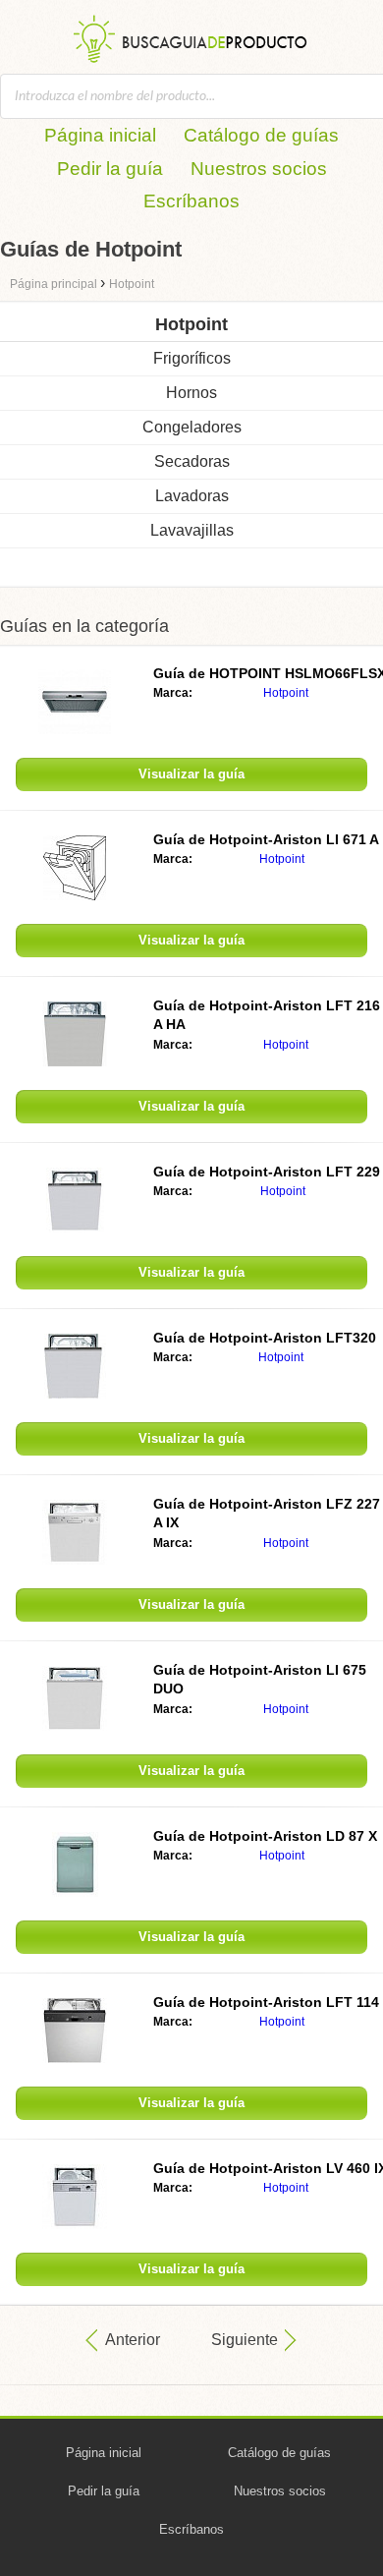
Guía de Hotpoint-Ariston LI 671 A (266, 839)
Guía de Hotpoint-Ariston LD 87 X (265, 1836)
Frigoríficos (192, 358)
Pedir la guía (110, 169)
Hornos (191, 393)
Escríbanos (191, 201)
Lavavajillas (192, 530)
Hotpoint (286, 693)
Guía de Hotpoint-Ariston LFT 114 (266, 2002)
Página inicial (100, 135)
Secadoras (192, 461)
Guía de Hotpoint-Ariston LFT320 (265, 1338)
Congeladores (192, 427)
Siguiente (245, 2340)
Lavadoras (192, 496)
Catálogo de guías (261, 135)
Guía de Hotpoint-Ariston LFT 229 (267, 1172)
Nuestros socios (259, 169)
